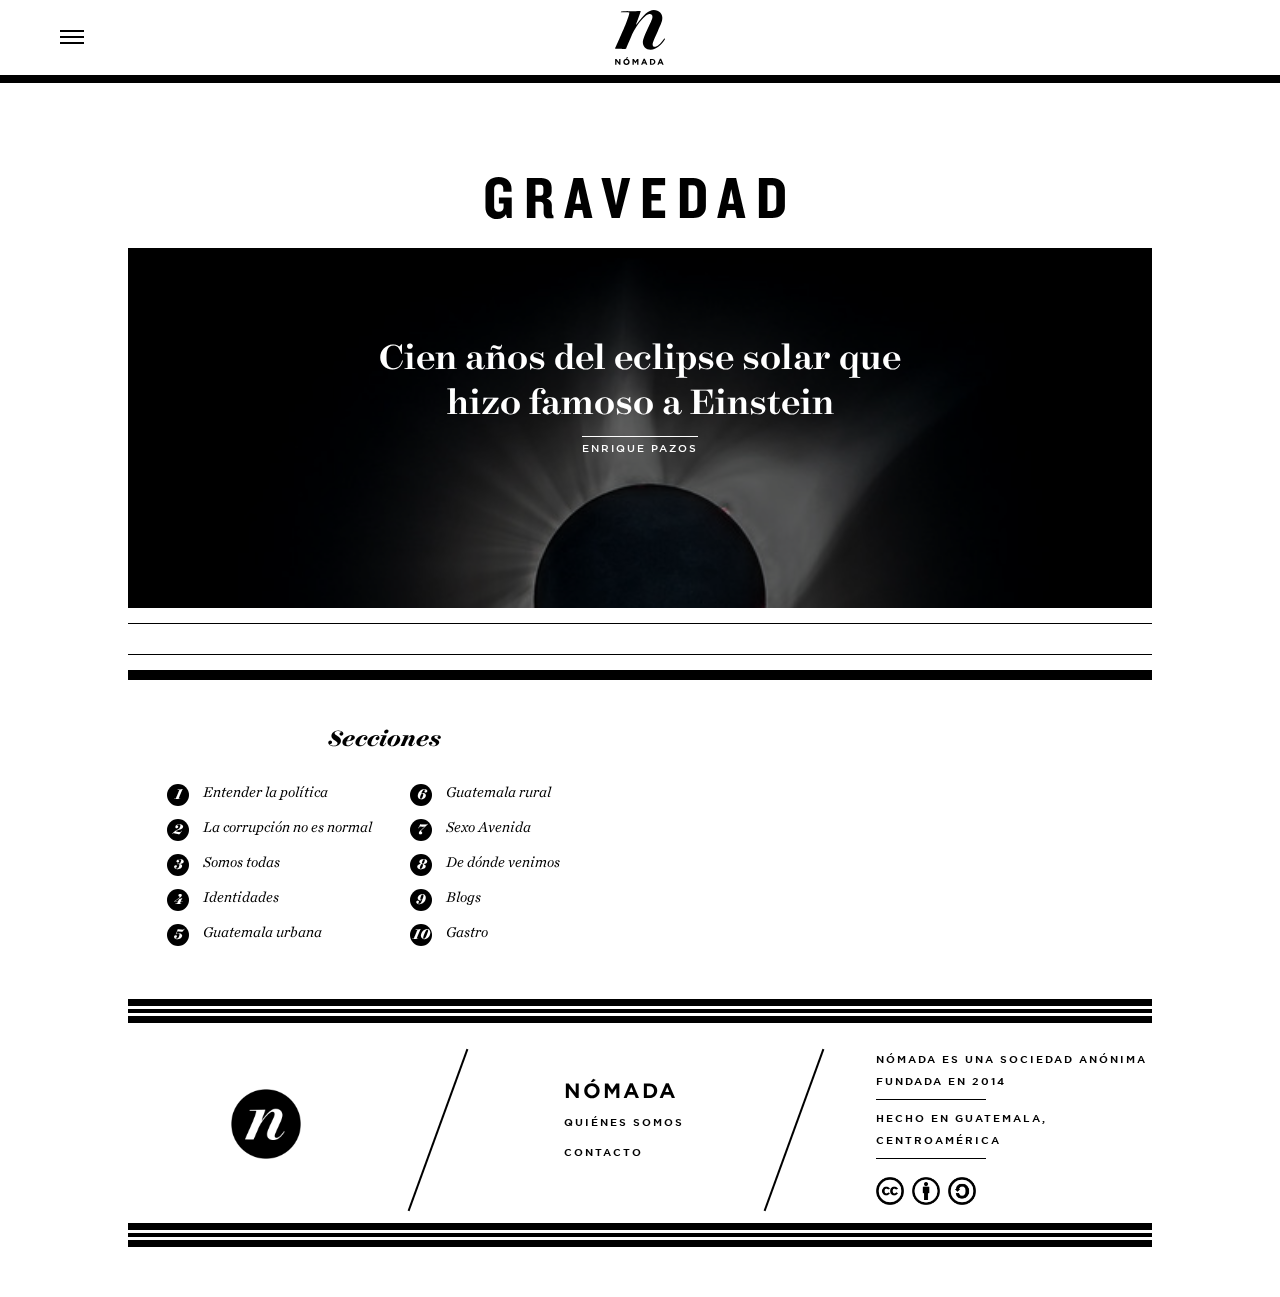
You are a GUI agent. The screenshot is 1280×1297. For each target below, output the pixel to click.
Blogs (463, 897)
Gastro (467, 932)
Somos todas (241, 862)
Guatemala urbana (262, 932)
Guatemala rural (498, 792)
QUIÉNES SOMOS (624, 1122)
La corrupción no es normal (287, 827)
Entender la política (265, 792)
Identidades (241, 897)
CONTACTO (603, 1152)
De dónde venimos (503, 862)
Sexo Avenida (488, 827)
